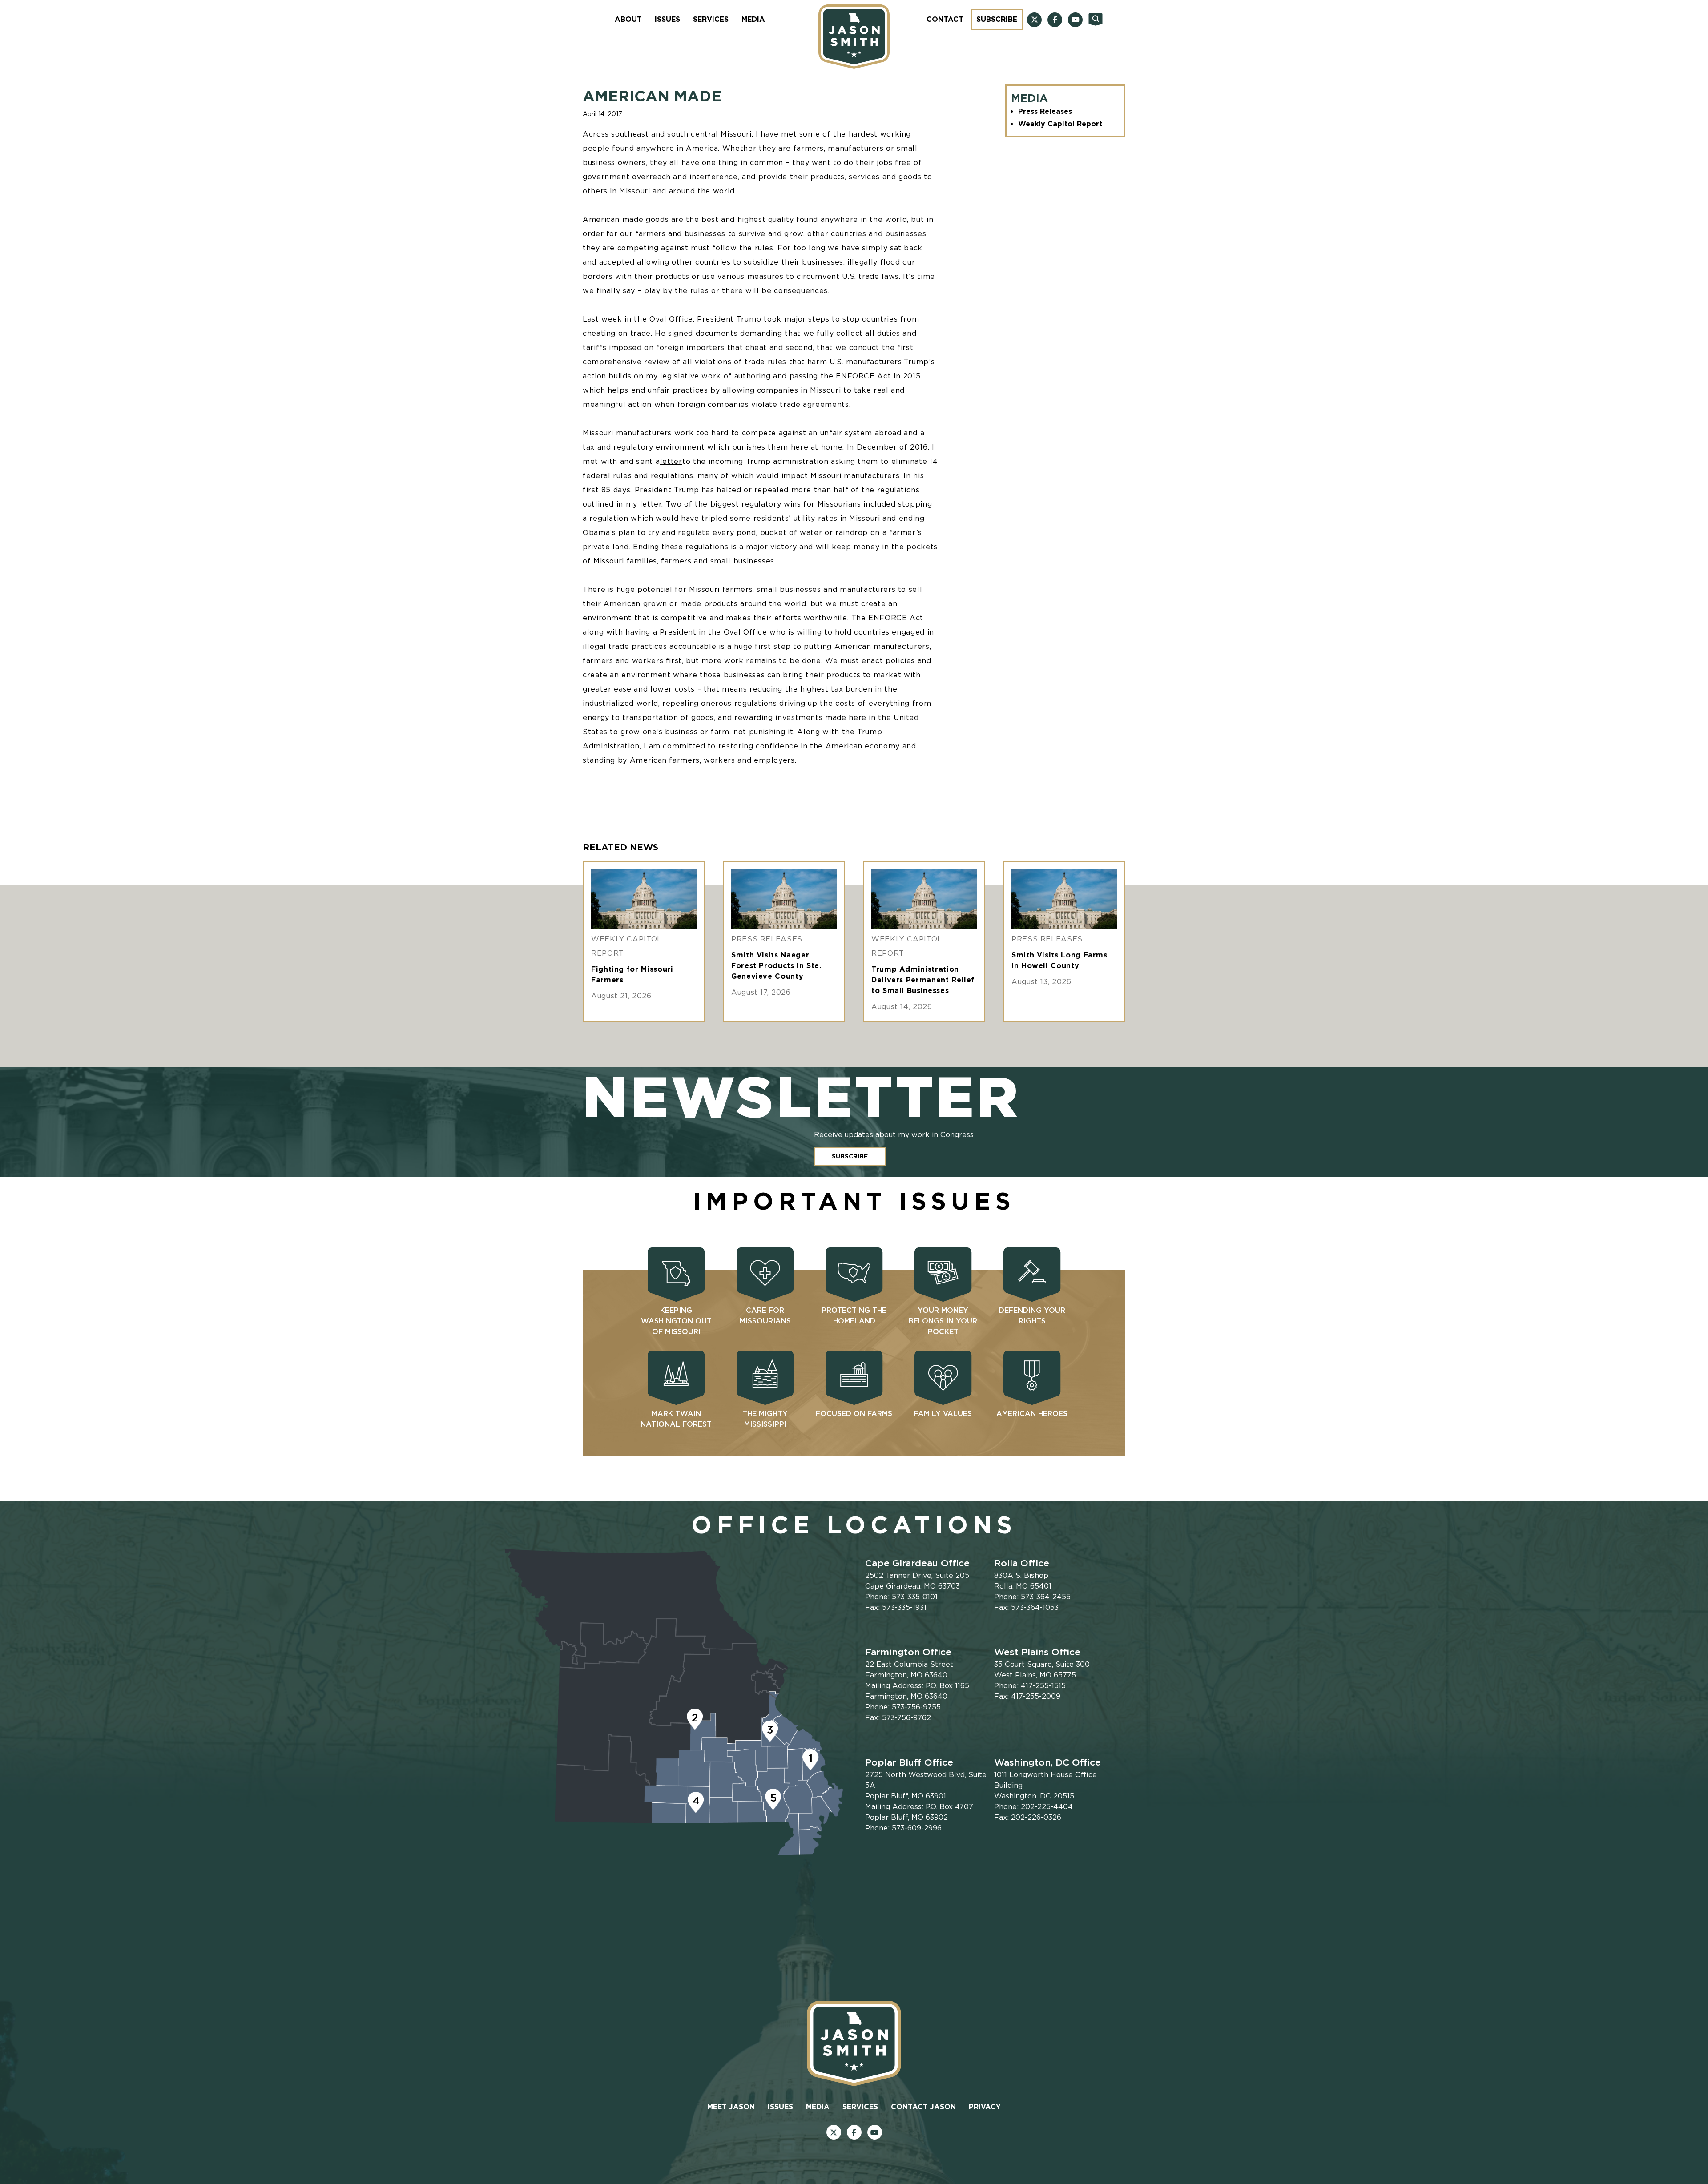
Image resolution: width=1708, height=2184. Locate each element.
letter (671, 461)
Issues (667, 19)
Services (711, 19)
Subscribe (997, 19)
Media (753, 19)
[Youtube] (1075, 20)
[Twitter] (1034, 20)
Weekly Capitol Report (1060, 124)
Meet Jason (731, 2107)
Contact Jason (923, 2107)
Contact (945, 19)
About (628, 19)
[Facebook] (1055, 20)
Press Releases (1045, 111)
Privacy (985, 2107)
